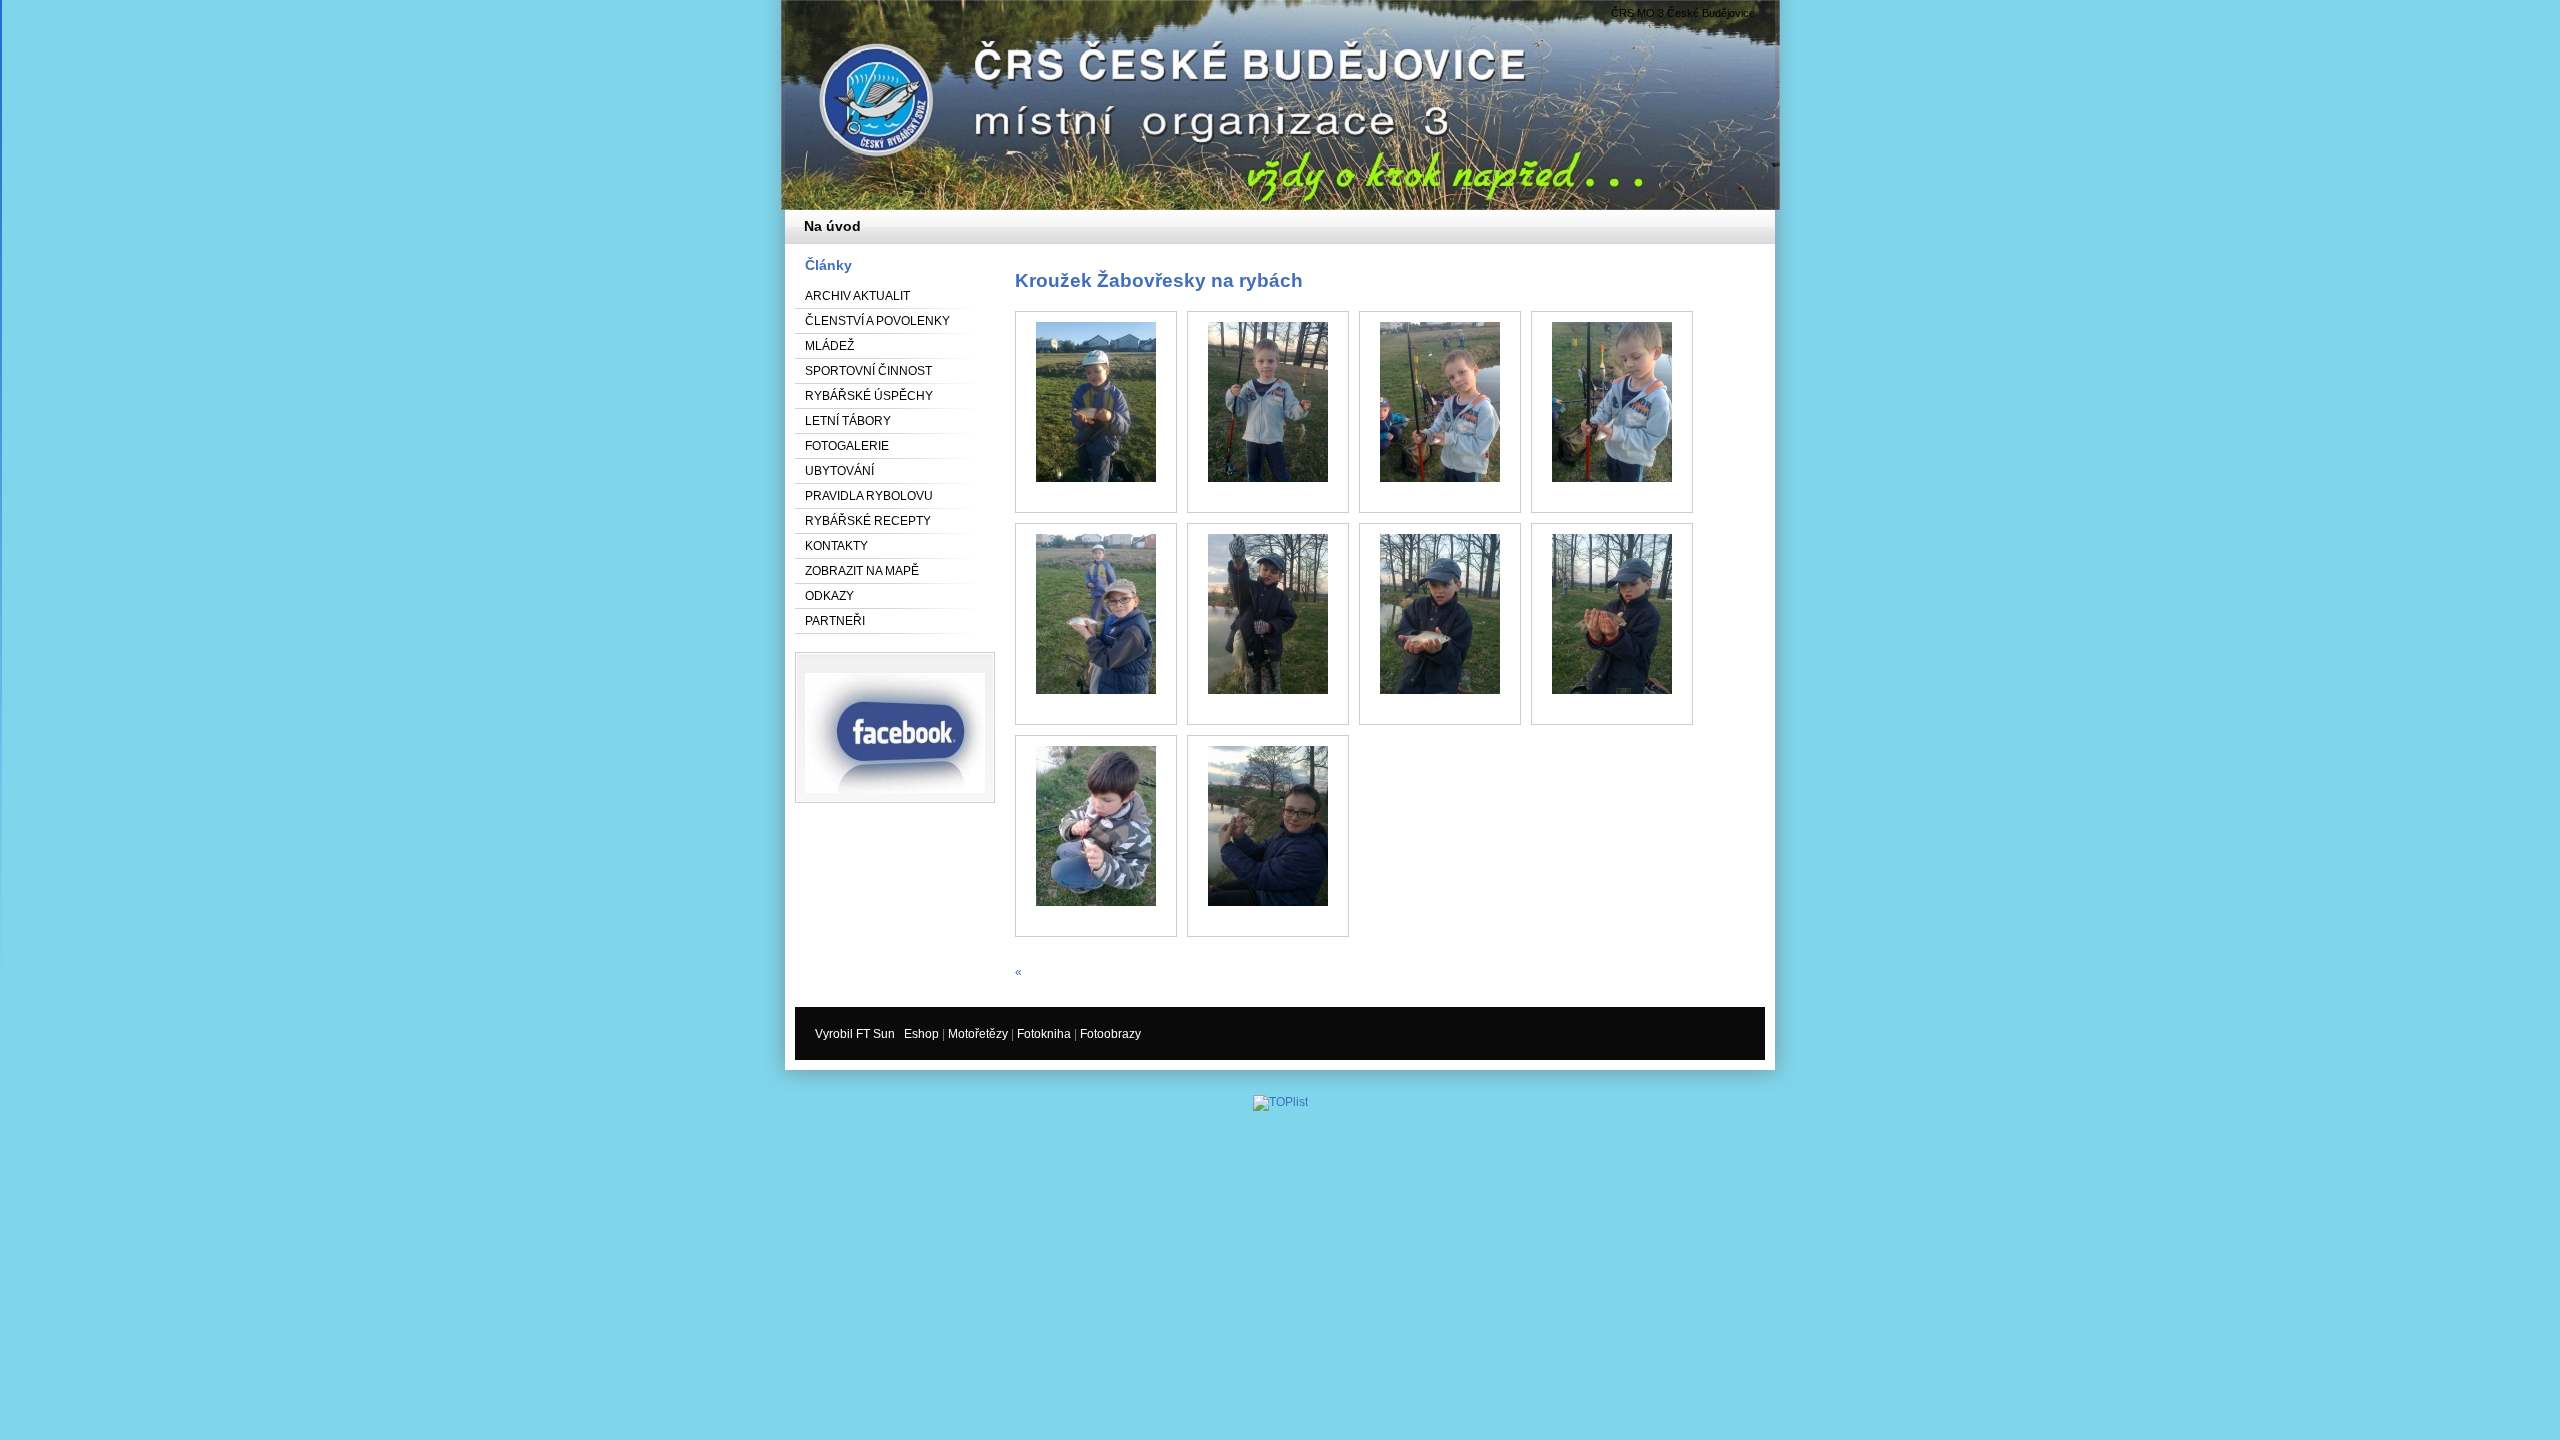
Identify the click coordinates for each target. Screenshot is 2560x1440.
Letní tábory (848, 421)
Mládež (829, 346)
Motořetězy (978, 1034)
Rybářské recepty (868, 521)
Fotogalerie (847, 446)
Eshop (921, 1034)
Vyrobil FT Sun (855, 1034)
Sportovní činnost (868, 371)
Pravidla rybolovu (869, 496)
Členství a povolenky (877, 321)
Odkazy (829, 596)
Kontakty (836, 546)
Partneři (835, 621)
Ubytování (839, 471)
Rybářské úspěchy (869, 396)
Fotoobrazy (1110, 1034)
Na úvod (832, 226)
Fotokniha (1044, 1034)
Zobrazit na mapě (862, 571)
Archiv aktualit (857, 296)
